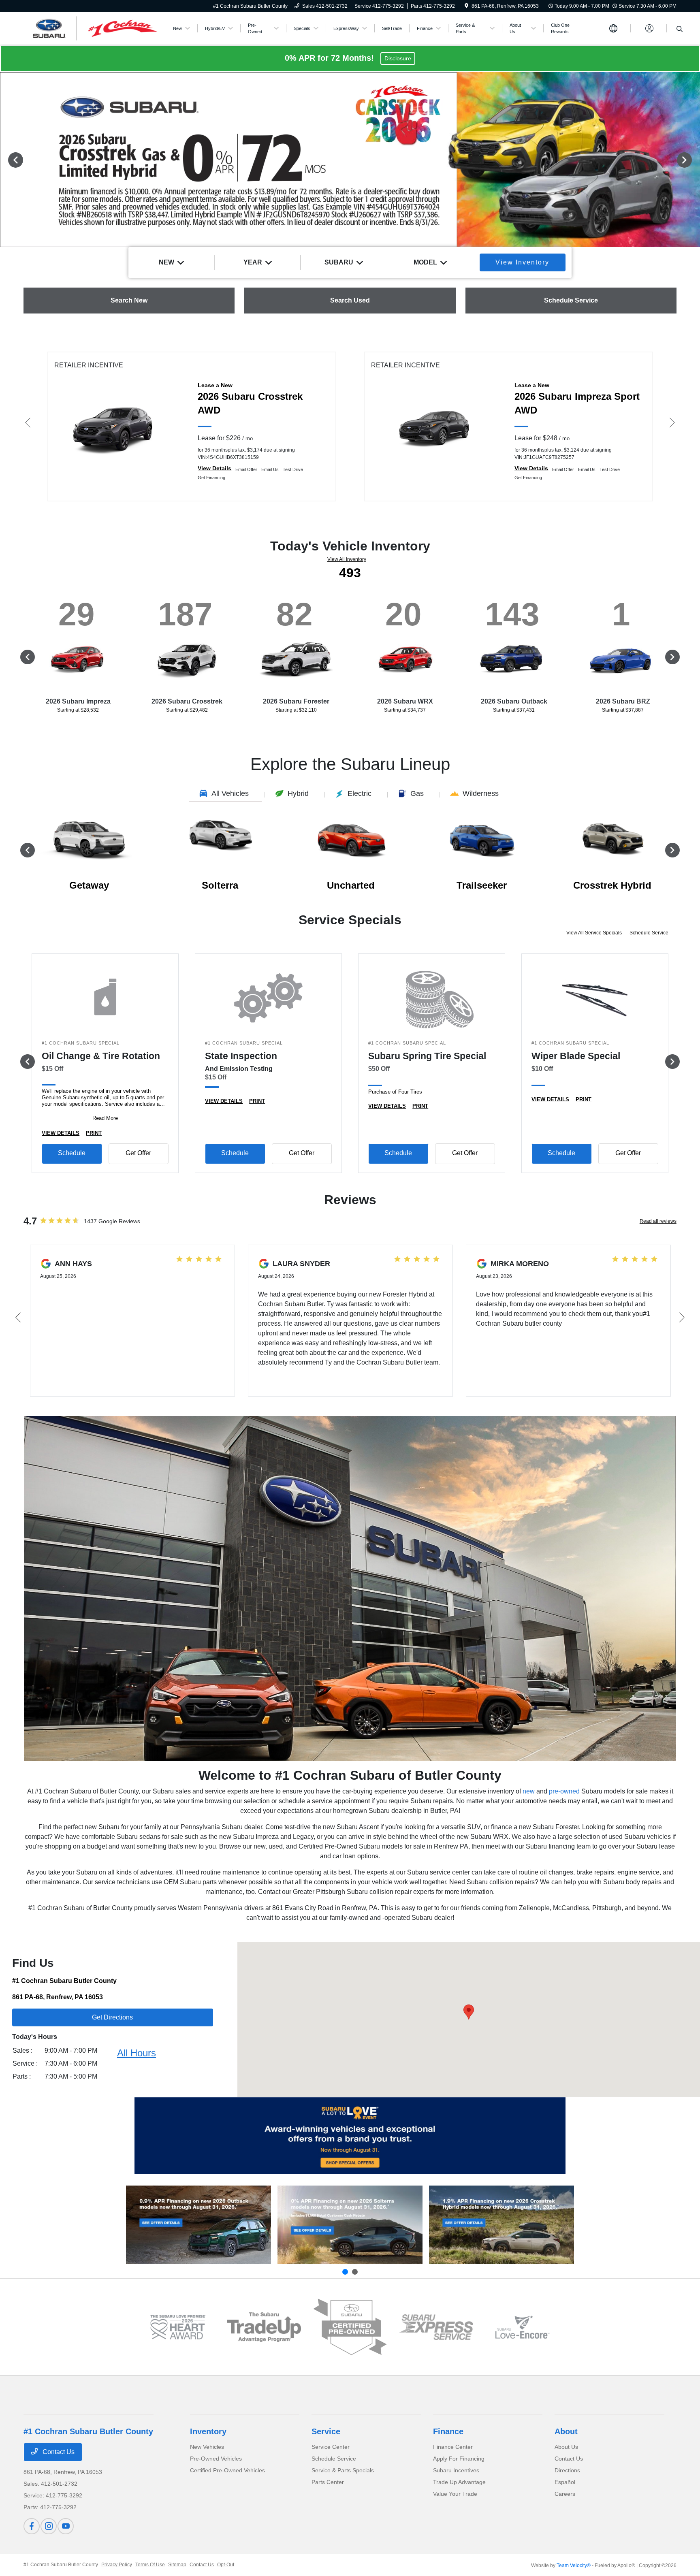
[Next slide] (355, 2272)
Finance (448, 2431)
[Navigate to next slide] (694, 160)
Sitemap (177, 2565)
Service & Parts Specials (343, 2470)
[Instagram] (49, 2526)
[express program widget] (436, 2327)
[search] (680, 30)
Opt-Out (226, 2565)
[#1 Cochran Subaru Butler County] (93, 28)
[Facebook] (32, 2526)
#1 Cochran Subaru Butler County (61, 2565)
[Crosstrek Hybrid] (502, 2225)
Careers (565, 2494)
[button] (469, 2012)
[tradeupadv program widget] (264, 2327)
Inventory (208, 2431)
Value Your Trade (455, 2494)
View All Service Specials (595, 933)
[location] (466, 6)
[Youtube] (66, 2526)
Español (565, 2482)
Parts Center (328, 2482)
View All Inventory (347, 559)
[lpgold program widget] (178, 2327)
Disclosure (398, 58)
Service (326, 2431)
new (529, 1791)
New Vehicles (207, 2447)
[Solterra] (350, 2225)
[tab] (225, 795)
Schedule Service (649, 933)
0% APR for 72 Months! (331, 58)
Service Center (331, 2447)
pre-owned (564, 1791)
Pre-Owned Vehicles (216, 2459)
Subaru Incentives (456, 2470)
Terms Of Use (150, 2565)
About (566, 2431)
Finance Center (453, 2447)
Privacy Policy (117, 2565)
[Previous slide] (345, 2272)
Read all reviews (658, 1221)
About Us (566, 2447)
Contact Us (58, 2452)
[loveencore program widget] (522, 2327)
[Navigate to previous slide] (6, 160)
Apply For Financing (459, 2459)
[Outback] (198, 2225)
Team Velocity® (574, 2565)
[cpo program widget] (350, 2327)
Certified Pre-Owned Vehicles (227, 2470)
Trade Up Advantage (459, 2482)
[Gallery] (350, 160)
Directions (567, 2470)
